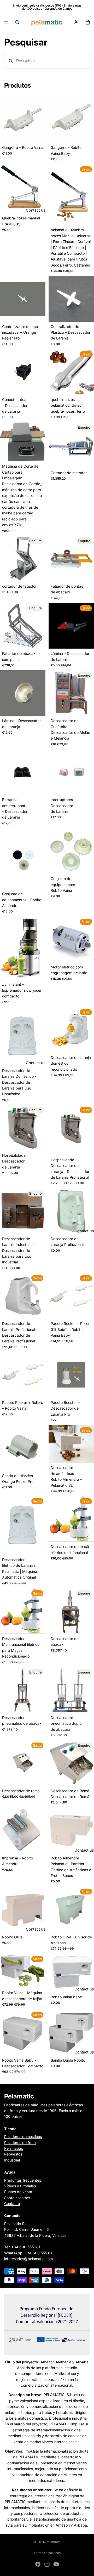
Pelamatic (53, 2542)
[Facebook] (38, 2564)
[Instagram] (47, 2564)
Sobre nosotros (17, 2197)
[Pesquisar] (17, 22)
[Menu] (6, 22)
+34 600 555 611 (26, 2247)
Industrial (12, 2160)
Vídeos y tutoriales (20, 2186)
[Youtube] (56, 2564)
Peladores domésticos (23, 2137)
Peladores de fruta (20, 2142)
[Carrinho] (88, 22)
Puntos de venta (18, 2192)
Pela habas (14, 2148)
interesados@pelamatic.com (28, 2259)
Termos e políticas (47, 2553)
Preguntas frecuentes (23, 2180)
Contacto (12, 2203)
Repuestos (13, 2154)
